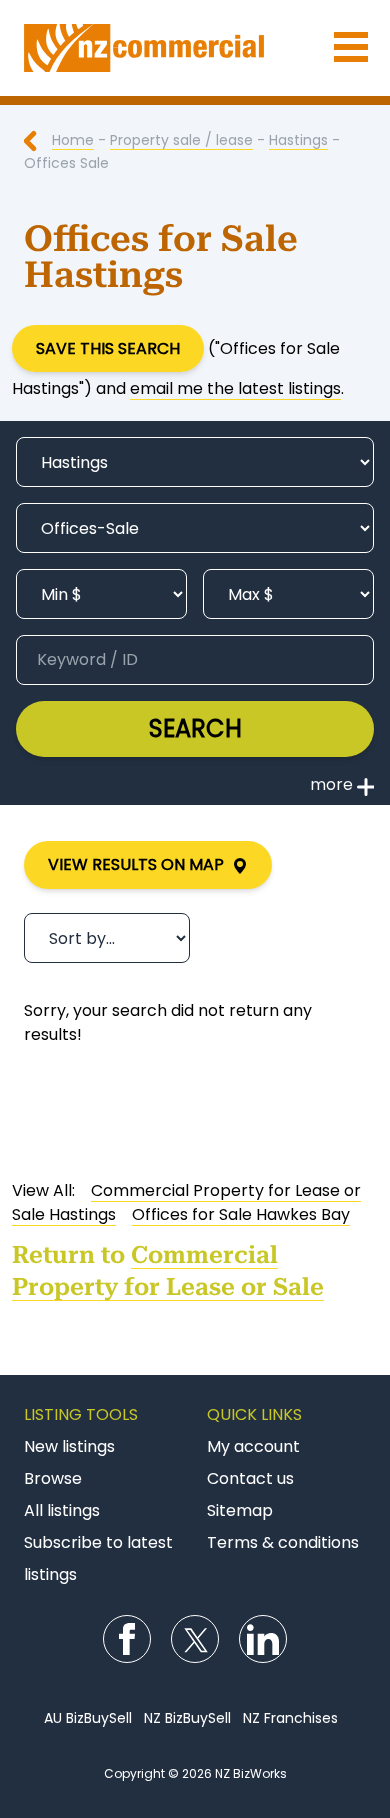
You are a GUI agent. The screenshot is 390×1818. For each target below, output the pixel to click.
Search (195, 728)
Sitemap (240, 1510)
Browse (53, 1478)
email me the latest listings (235, 388)
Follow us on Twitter (195, 1639)
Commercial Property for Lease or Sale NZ (195, 48)
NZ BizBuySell (187, 1718)
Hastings (298, 140)
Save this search (108, 348)
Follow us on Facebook (127, 1639)
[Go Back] (38, 140)
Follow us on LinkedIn (263, 1639)
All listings (62, 1510)
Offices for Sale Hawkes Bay (241, 1214)
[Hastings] (195, 462)
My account (253, 1446)
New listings (69, 1446)
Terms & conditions (283, 1542)
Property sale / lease (181, 140)
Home (73, 140)
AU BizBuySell (88, 1718)
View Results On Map (140, 864)
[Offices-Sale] (195, 528)
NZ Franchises (290, 1718)
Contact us (250, 1478)
